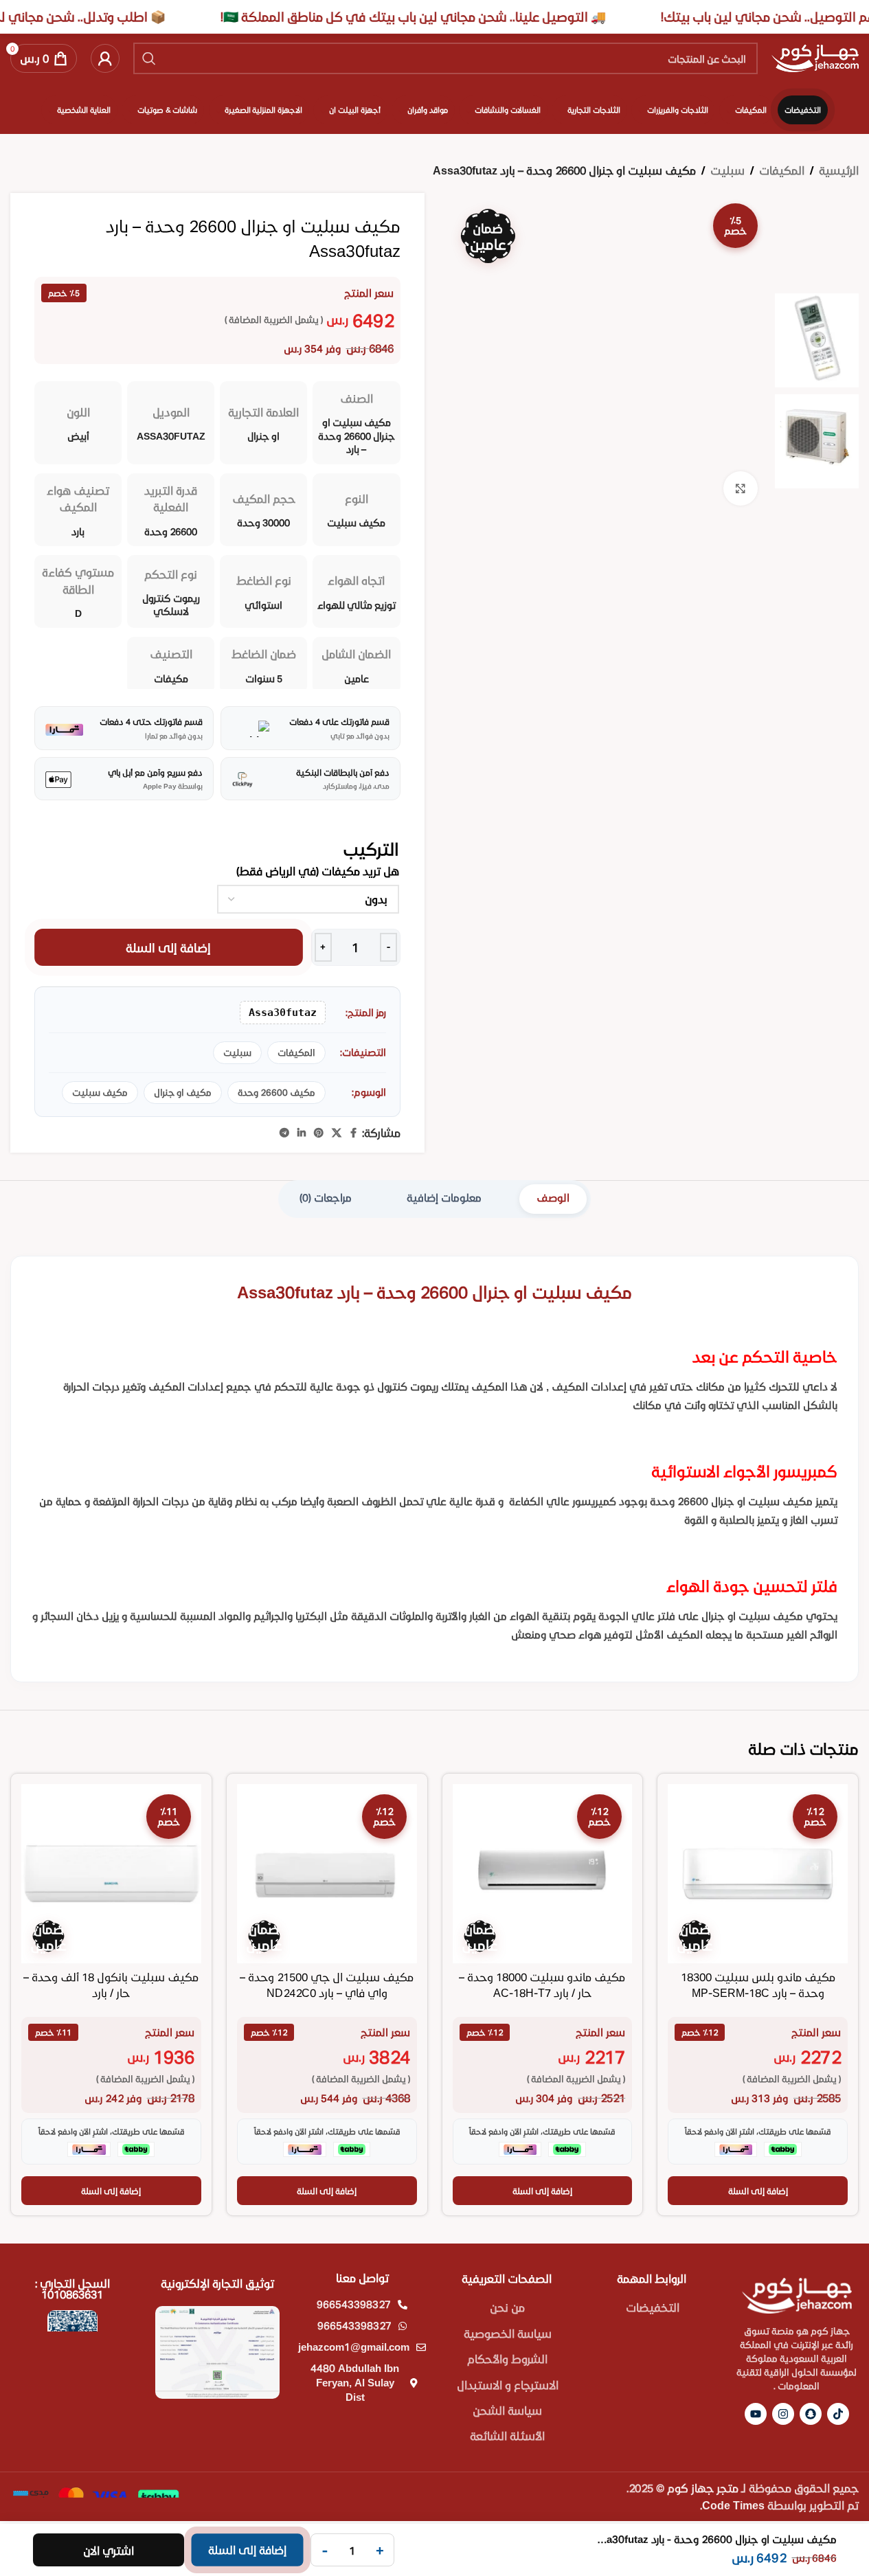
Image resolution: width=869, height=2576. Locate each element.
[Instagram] (783, 2414)
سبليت (727, 170)
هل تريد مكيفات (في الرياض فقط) (318, 871)
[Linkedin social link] (302, 1133)
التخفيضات (653, 2307)
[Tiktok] (838, 2414)
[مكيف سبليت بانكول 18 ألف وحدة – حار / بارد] (111, 1874)
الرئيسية (839, 170)
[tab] (553, 1199)
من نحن (507, 2307)
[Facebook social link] (354, 1133)
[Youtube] (756, 2414)
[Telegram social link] (284, 1133)
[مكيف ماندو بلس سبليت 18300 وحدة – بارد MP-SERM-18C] (758, 1874)
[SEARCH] (149, 58)
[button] (758, 2191)
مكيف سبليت (100, 1092)
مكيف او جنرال (183, 1092)
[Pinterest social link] (319, 1133)
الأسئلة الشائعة (507, 2436)
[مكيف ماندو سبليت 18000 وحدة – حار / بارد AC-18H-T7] (543, 1874)
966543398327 (354, 2304)
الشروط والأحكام (507, 2359)
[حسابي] (105, 58)
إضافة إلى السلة (168, 947)
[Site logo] (815, 57)
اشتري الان (109, 2550)
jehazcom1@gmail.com (354, 2347)
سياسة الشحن (507, 2410)
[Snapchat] (811, 2414)
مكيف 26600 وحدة (276, 1092)
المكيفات (782, 170)
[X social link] (337, 1133)
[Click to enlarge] (741, 488)
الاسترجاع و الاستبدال (508, 2385)
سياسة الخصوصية (508, 2333)
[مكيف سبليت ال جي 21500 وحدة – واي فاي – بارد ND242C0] (327, 1874)
